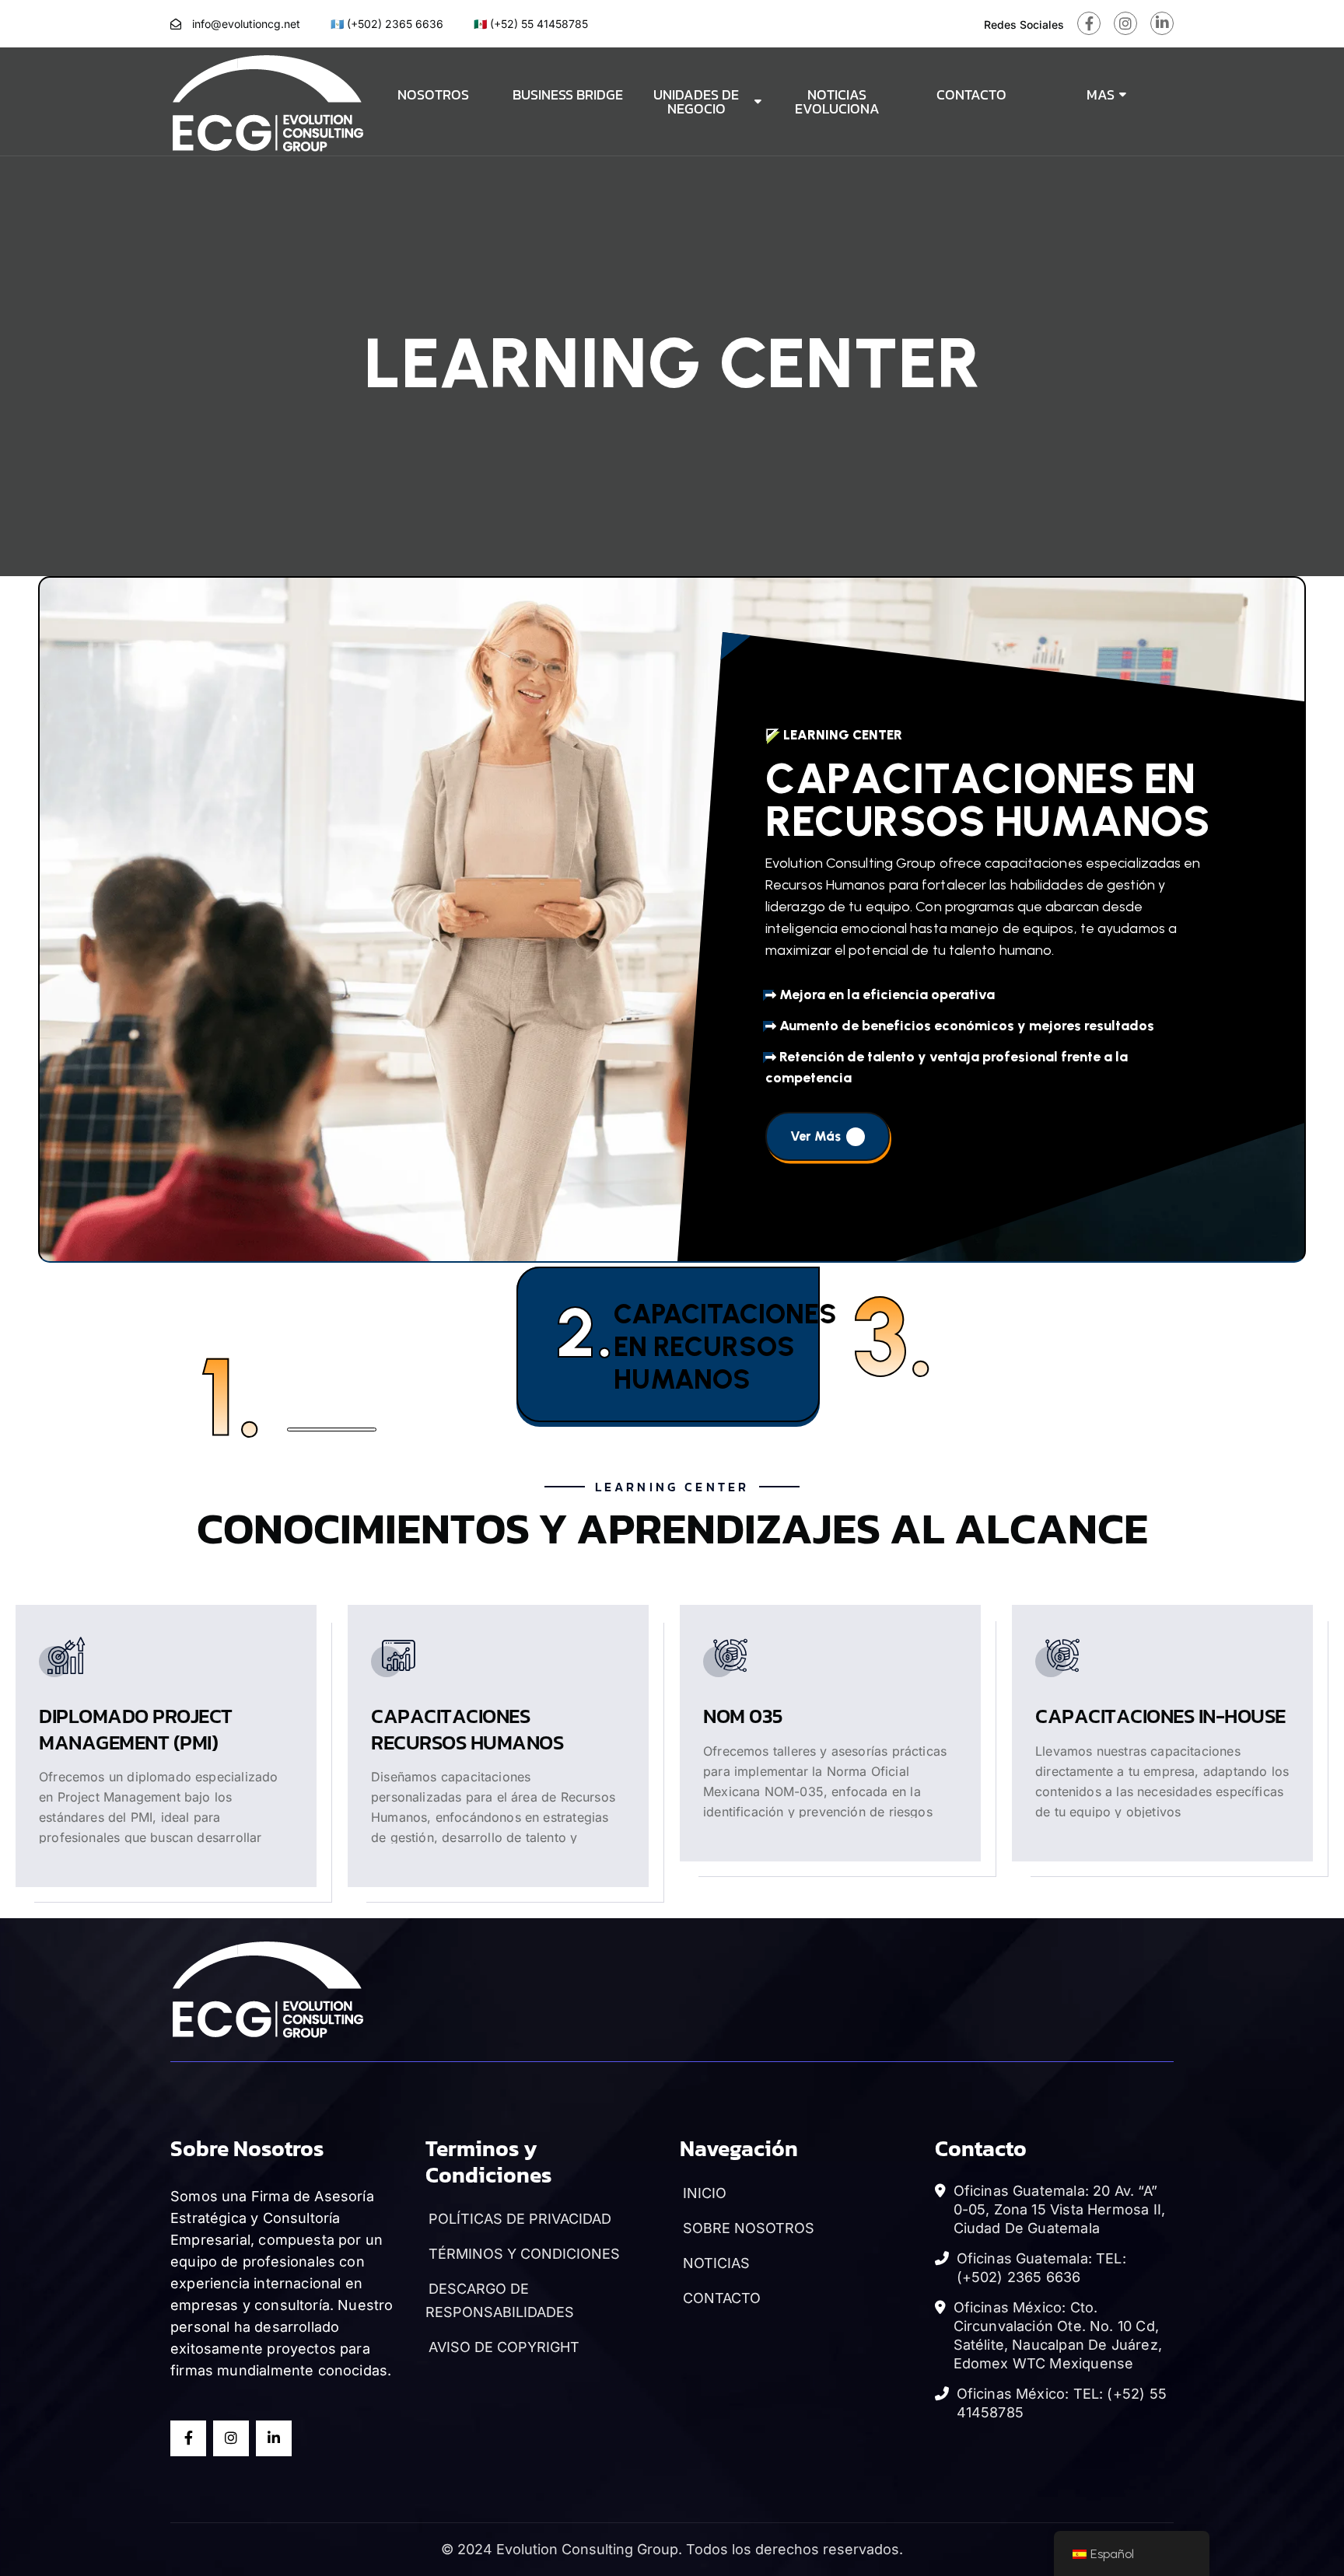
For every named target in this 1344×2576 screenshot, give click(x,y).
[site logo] (268, 100)
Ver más (1260, 1072)
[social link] (1089, 23)
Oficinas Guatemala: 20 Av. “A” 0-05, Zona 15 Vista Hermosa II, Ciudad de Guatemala (1060, 2209)
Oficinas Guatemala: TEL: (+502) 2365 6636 (1041, 2268)
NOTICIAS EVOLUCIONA (837, 101)
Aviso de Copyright (502, 2347)
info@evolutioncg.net (246, 24)
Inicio (703, 2193)
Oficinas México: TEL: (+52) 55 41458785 (1062, 2403)
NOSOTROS (433, 94)
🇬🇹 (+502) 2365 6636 (387, 24)
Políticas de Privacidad (518, 2219)
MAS (1101, 94)
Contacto (720, 2298)
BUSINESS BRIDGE (568, 94)
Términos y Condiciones (523, 2254)
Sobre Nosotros (747, 2228)
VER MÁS (318, 1850)
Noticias (715, 2263)
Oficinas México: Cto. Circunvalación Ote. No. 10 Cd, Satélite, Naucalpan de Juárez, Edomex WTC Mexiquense (1058, 2335)
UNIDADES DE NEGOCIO (696, 101)
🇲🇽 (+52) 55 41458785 (531, 24)
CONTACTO (971, 94)
